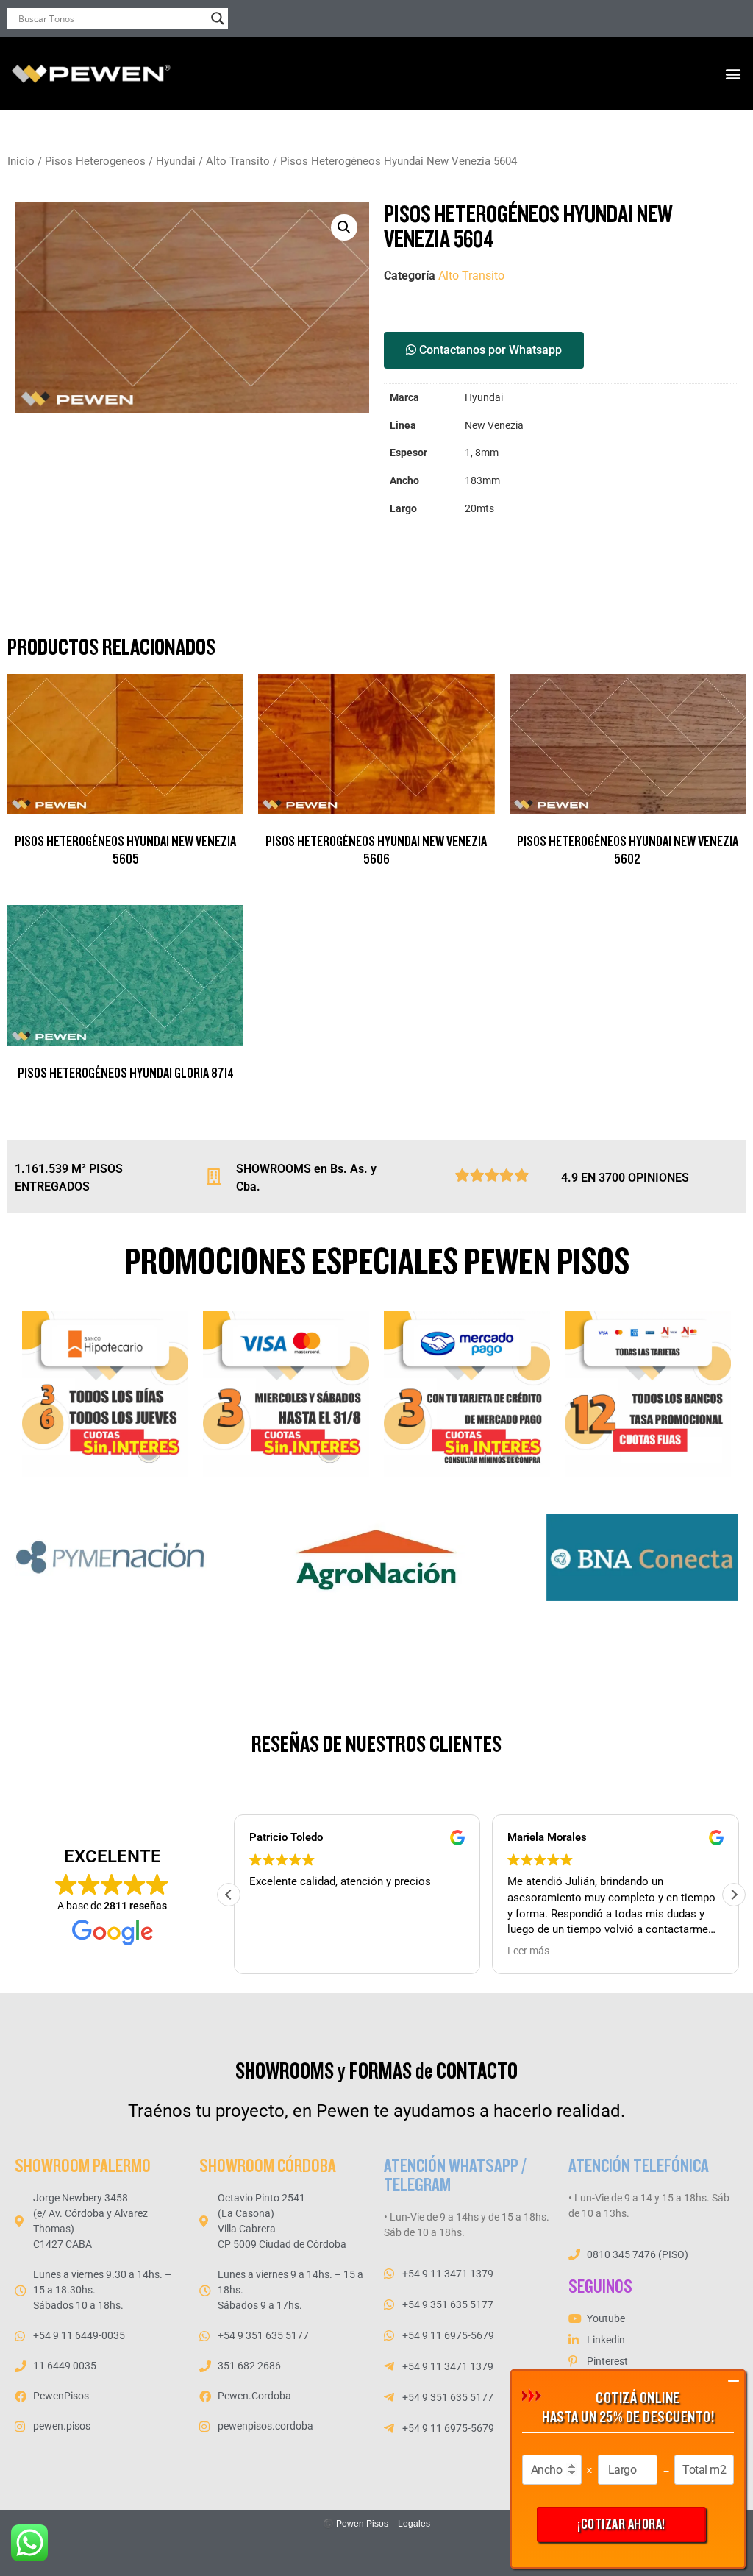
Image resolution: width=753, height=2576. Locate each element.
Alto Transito (238, 161)
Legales (414, 2524)
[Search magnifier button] (218, 18)
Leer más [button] (524, 1951)
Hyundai (176, 161)
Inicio (21, 161)
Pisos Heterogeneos (95, 161)
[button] (734, 74)
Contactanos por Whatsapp (489, 350)
